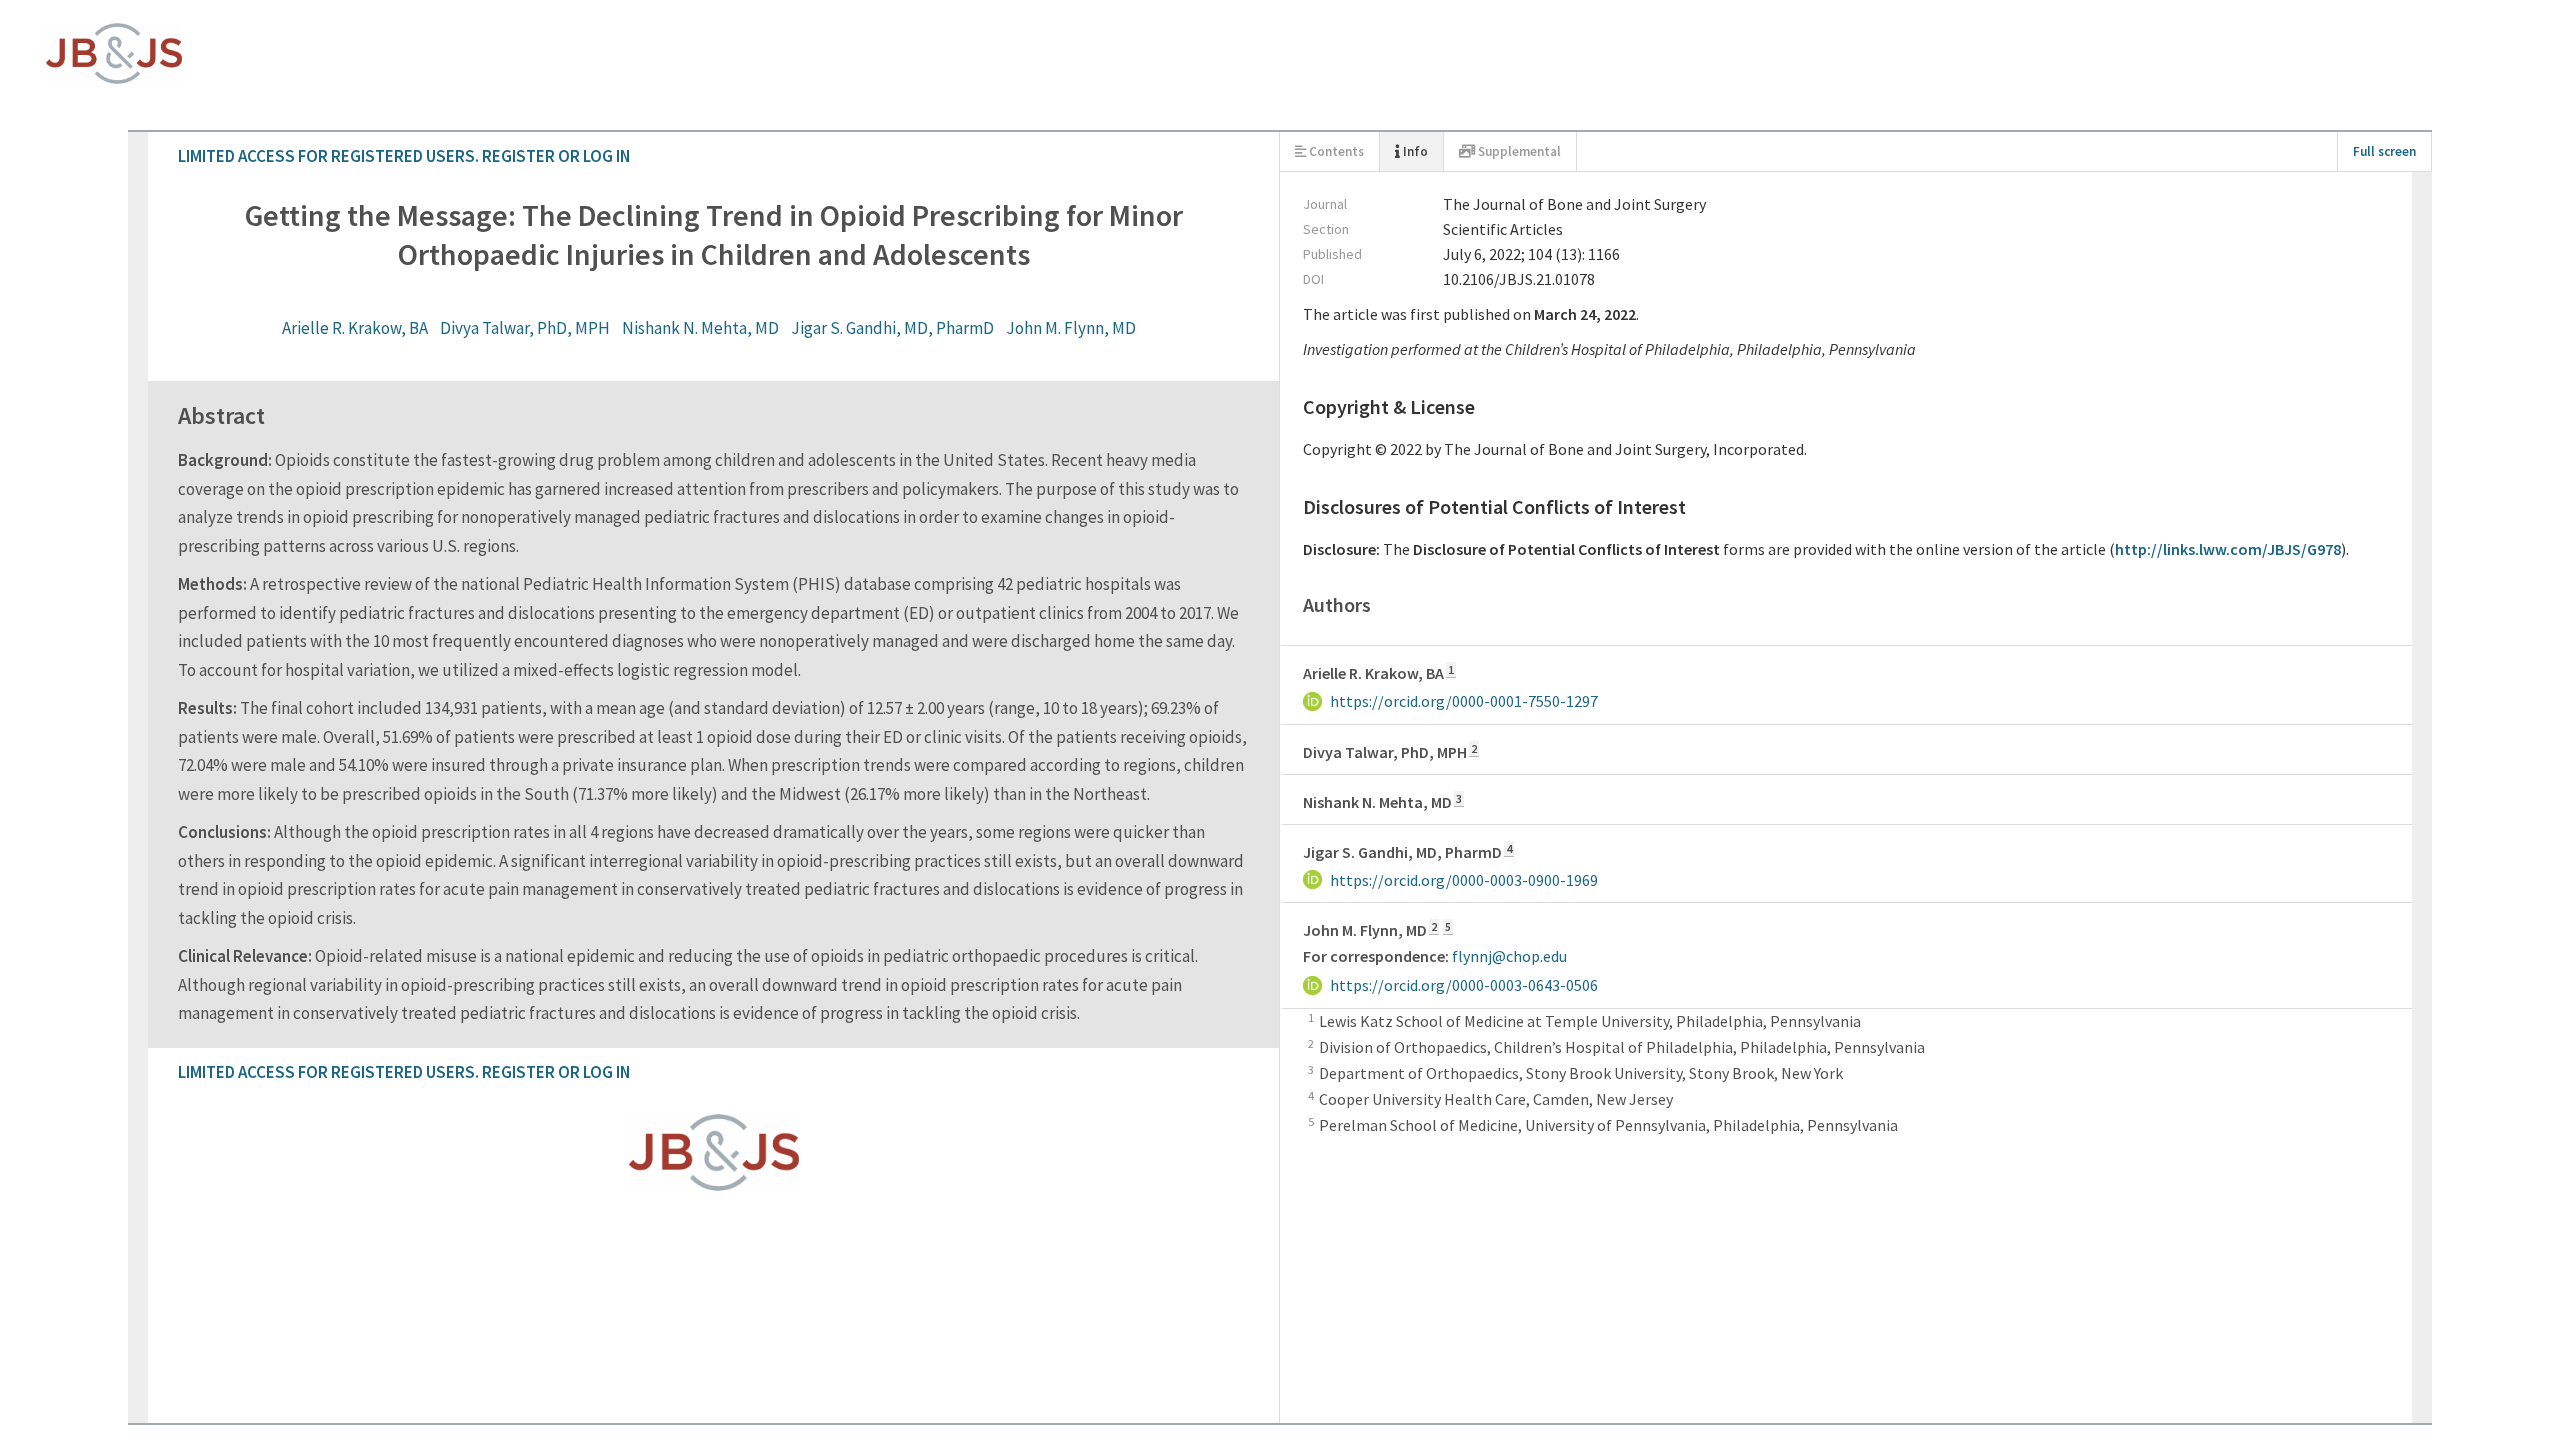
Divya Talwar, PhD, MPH (1091, 198)
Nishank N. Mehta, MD (1266, 198)
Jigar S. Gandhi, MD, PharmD (1458, 198)
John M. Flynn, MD (1637, 198)
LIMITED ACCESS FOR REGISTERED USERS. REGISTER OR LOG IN (256, 40)
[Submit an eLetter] (100, 831)
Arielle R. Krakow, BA (921, 198)
